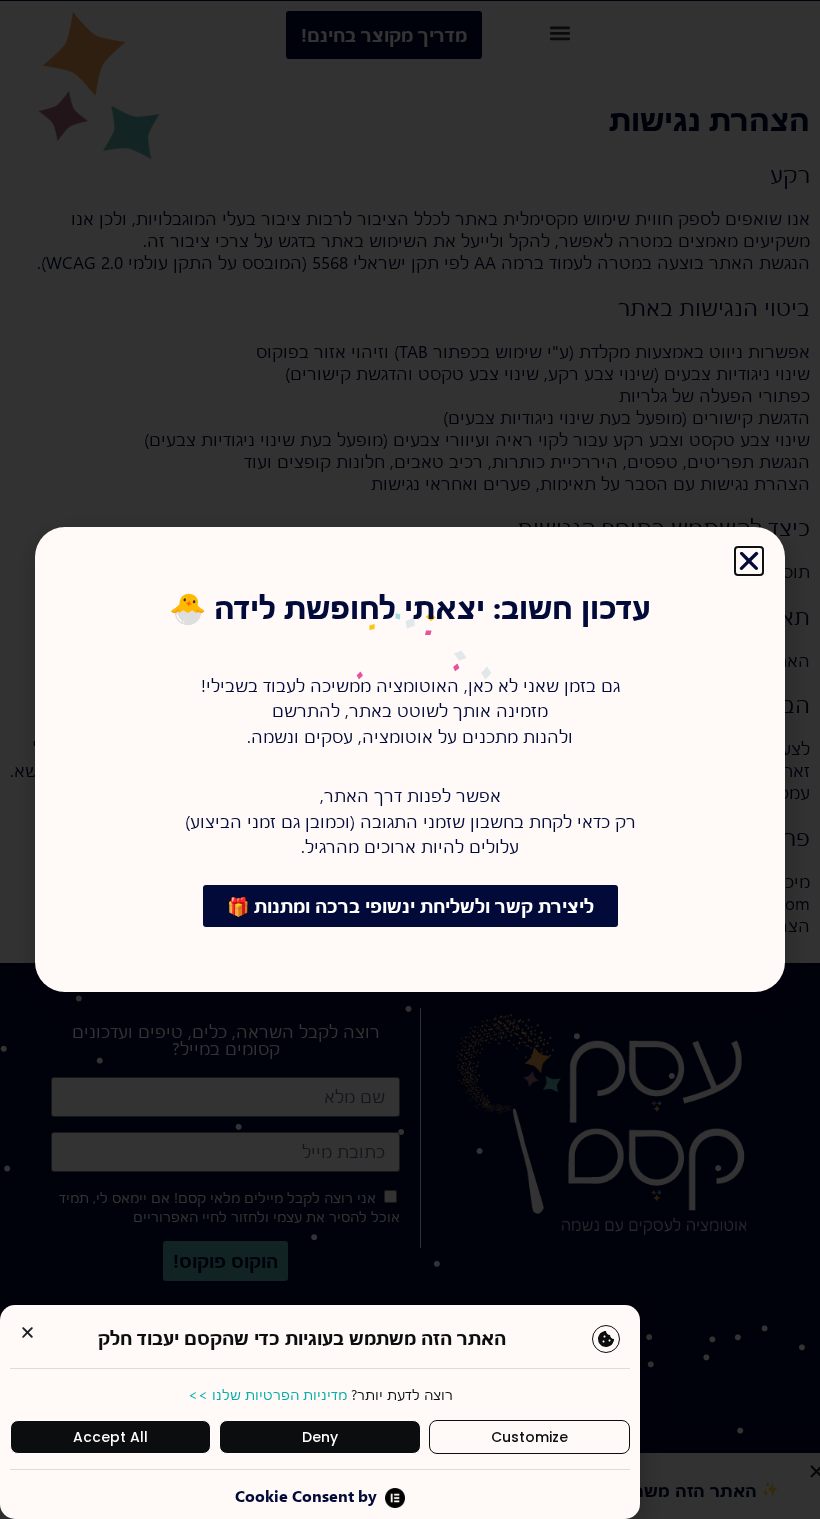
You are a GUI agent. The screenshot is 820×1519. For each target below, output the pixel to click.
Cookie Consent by (306, 1495)
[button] (27, 1332)
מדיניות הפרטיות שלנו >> (267, 1394)
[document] (410, 759)
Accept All (110, 1437)
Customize (529, 1437)
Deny (320, 1437)
